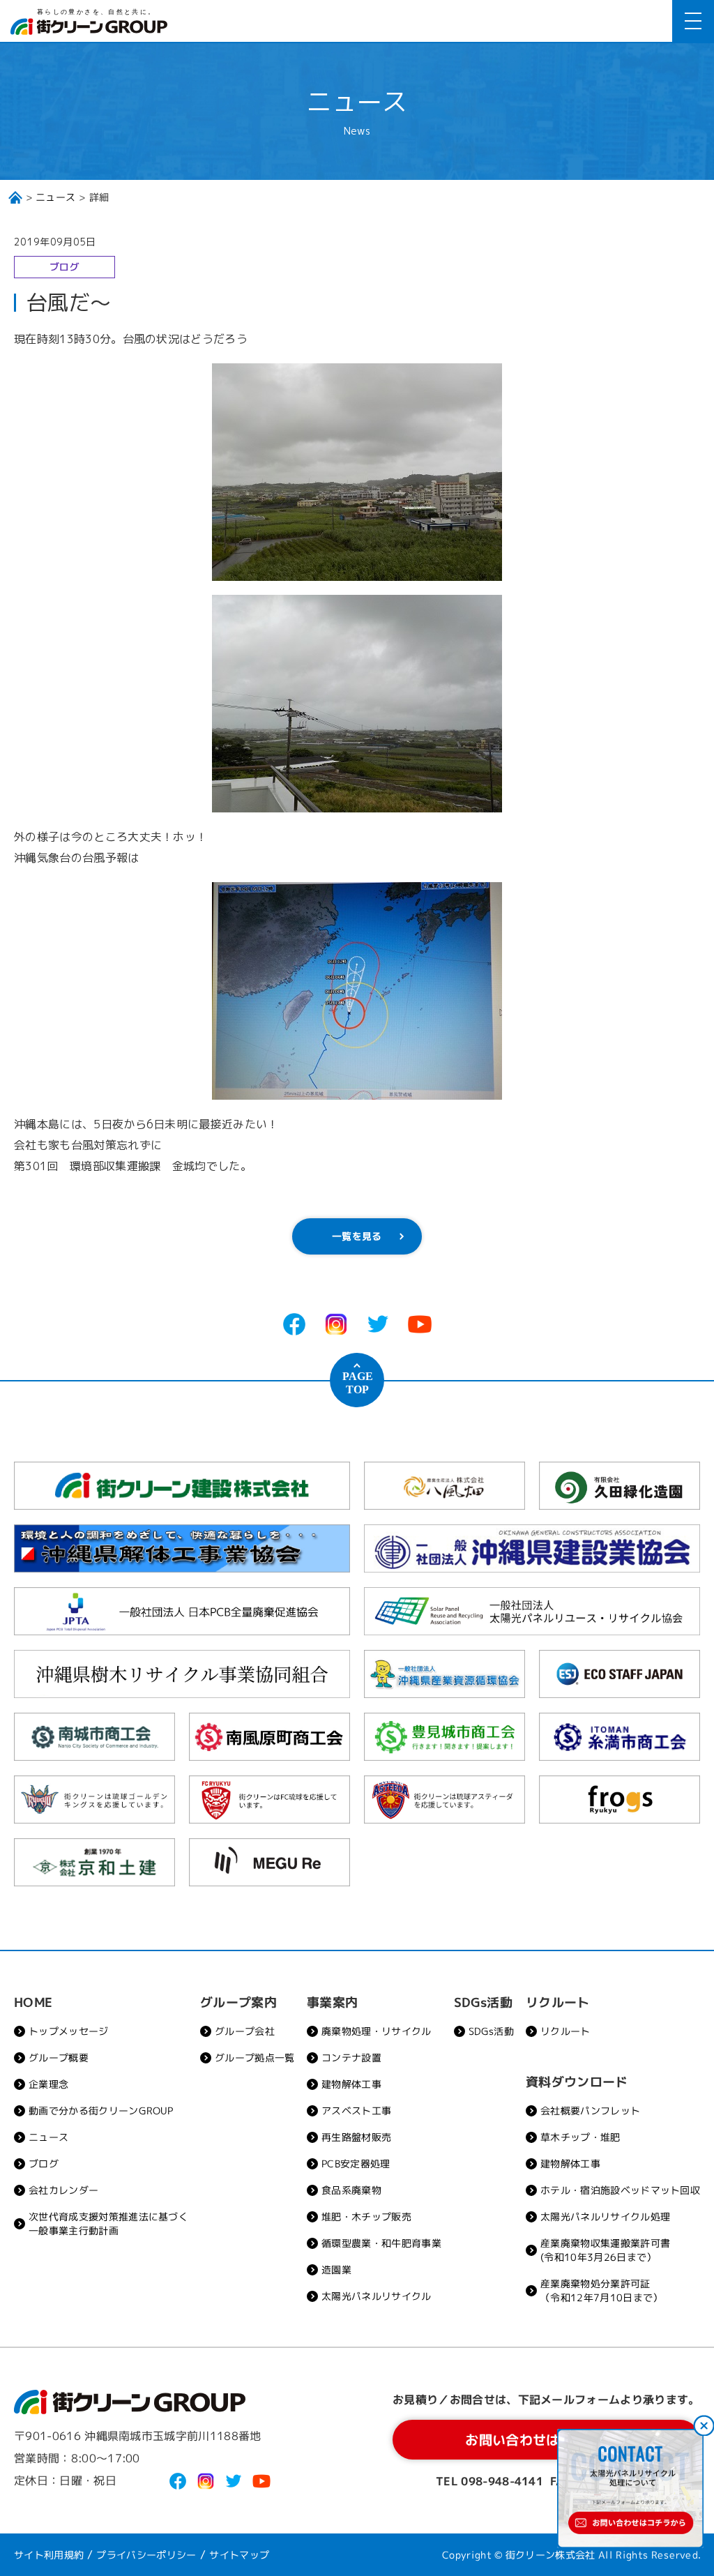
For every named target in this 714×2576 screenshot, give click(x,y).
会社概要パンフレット (590, 2111)
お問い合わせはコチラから (547, 2440)
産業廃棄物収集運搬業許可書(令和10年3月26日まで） (605, 2250)
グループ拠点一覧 (255, 2058)
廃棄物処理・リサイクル (377, 2031)
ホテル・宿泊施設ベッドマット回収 (620, 2190)
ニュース (55, 197)
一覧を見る (357, 1236)
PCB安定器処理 (356, 2164)
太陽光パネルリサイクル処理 (605, 2217)
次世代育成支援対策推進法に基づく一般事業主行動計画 (108, 2223)
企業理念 (48, 2084)
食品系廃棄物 (351, 2190)
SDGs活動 (491, 2031)
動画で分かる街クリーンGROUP (101, 2111)
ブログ (44, 2164)
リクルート (565, 2031)
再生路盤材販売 (356, 2137)
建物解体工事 (351, 2084)
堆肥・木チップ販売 (366, 2217)
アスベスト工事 (356, 2111)
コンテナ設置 (351, 2058)
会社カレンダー (63, 2190)
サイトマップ (239, 2555)
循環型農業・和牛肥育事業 (381, 2243)
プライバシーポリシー (147, 2555)
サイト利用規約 (49, 2555)
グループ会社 (245, 2031)
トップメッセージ (69, 2031)
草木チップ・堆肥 (580, 2137)
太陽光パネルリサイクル (377, 2296)
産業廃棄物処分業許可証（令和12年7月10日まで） (601, 2290)
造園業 (336, 2270)
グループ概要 (59, 2058)
